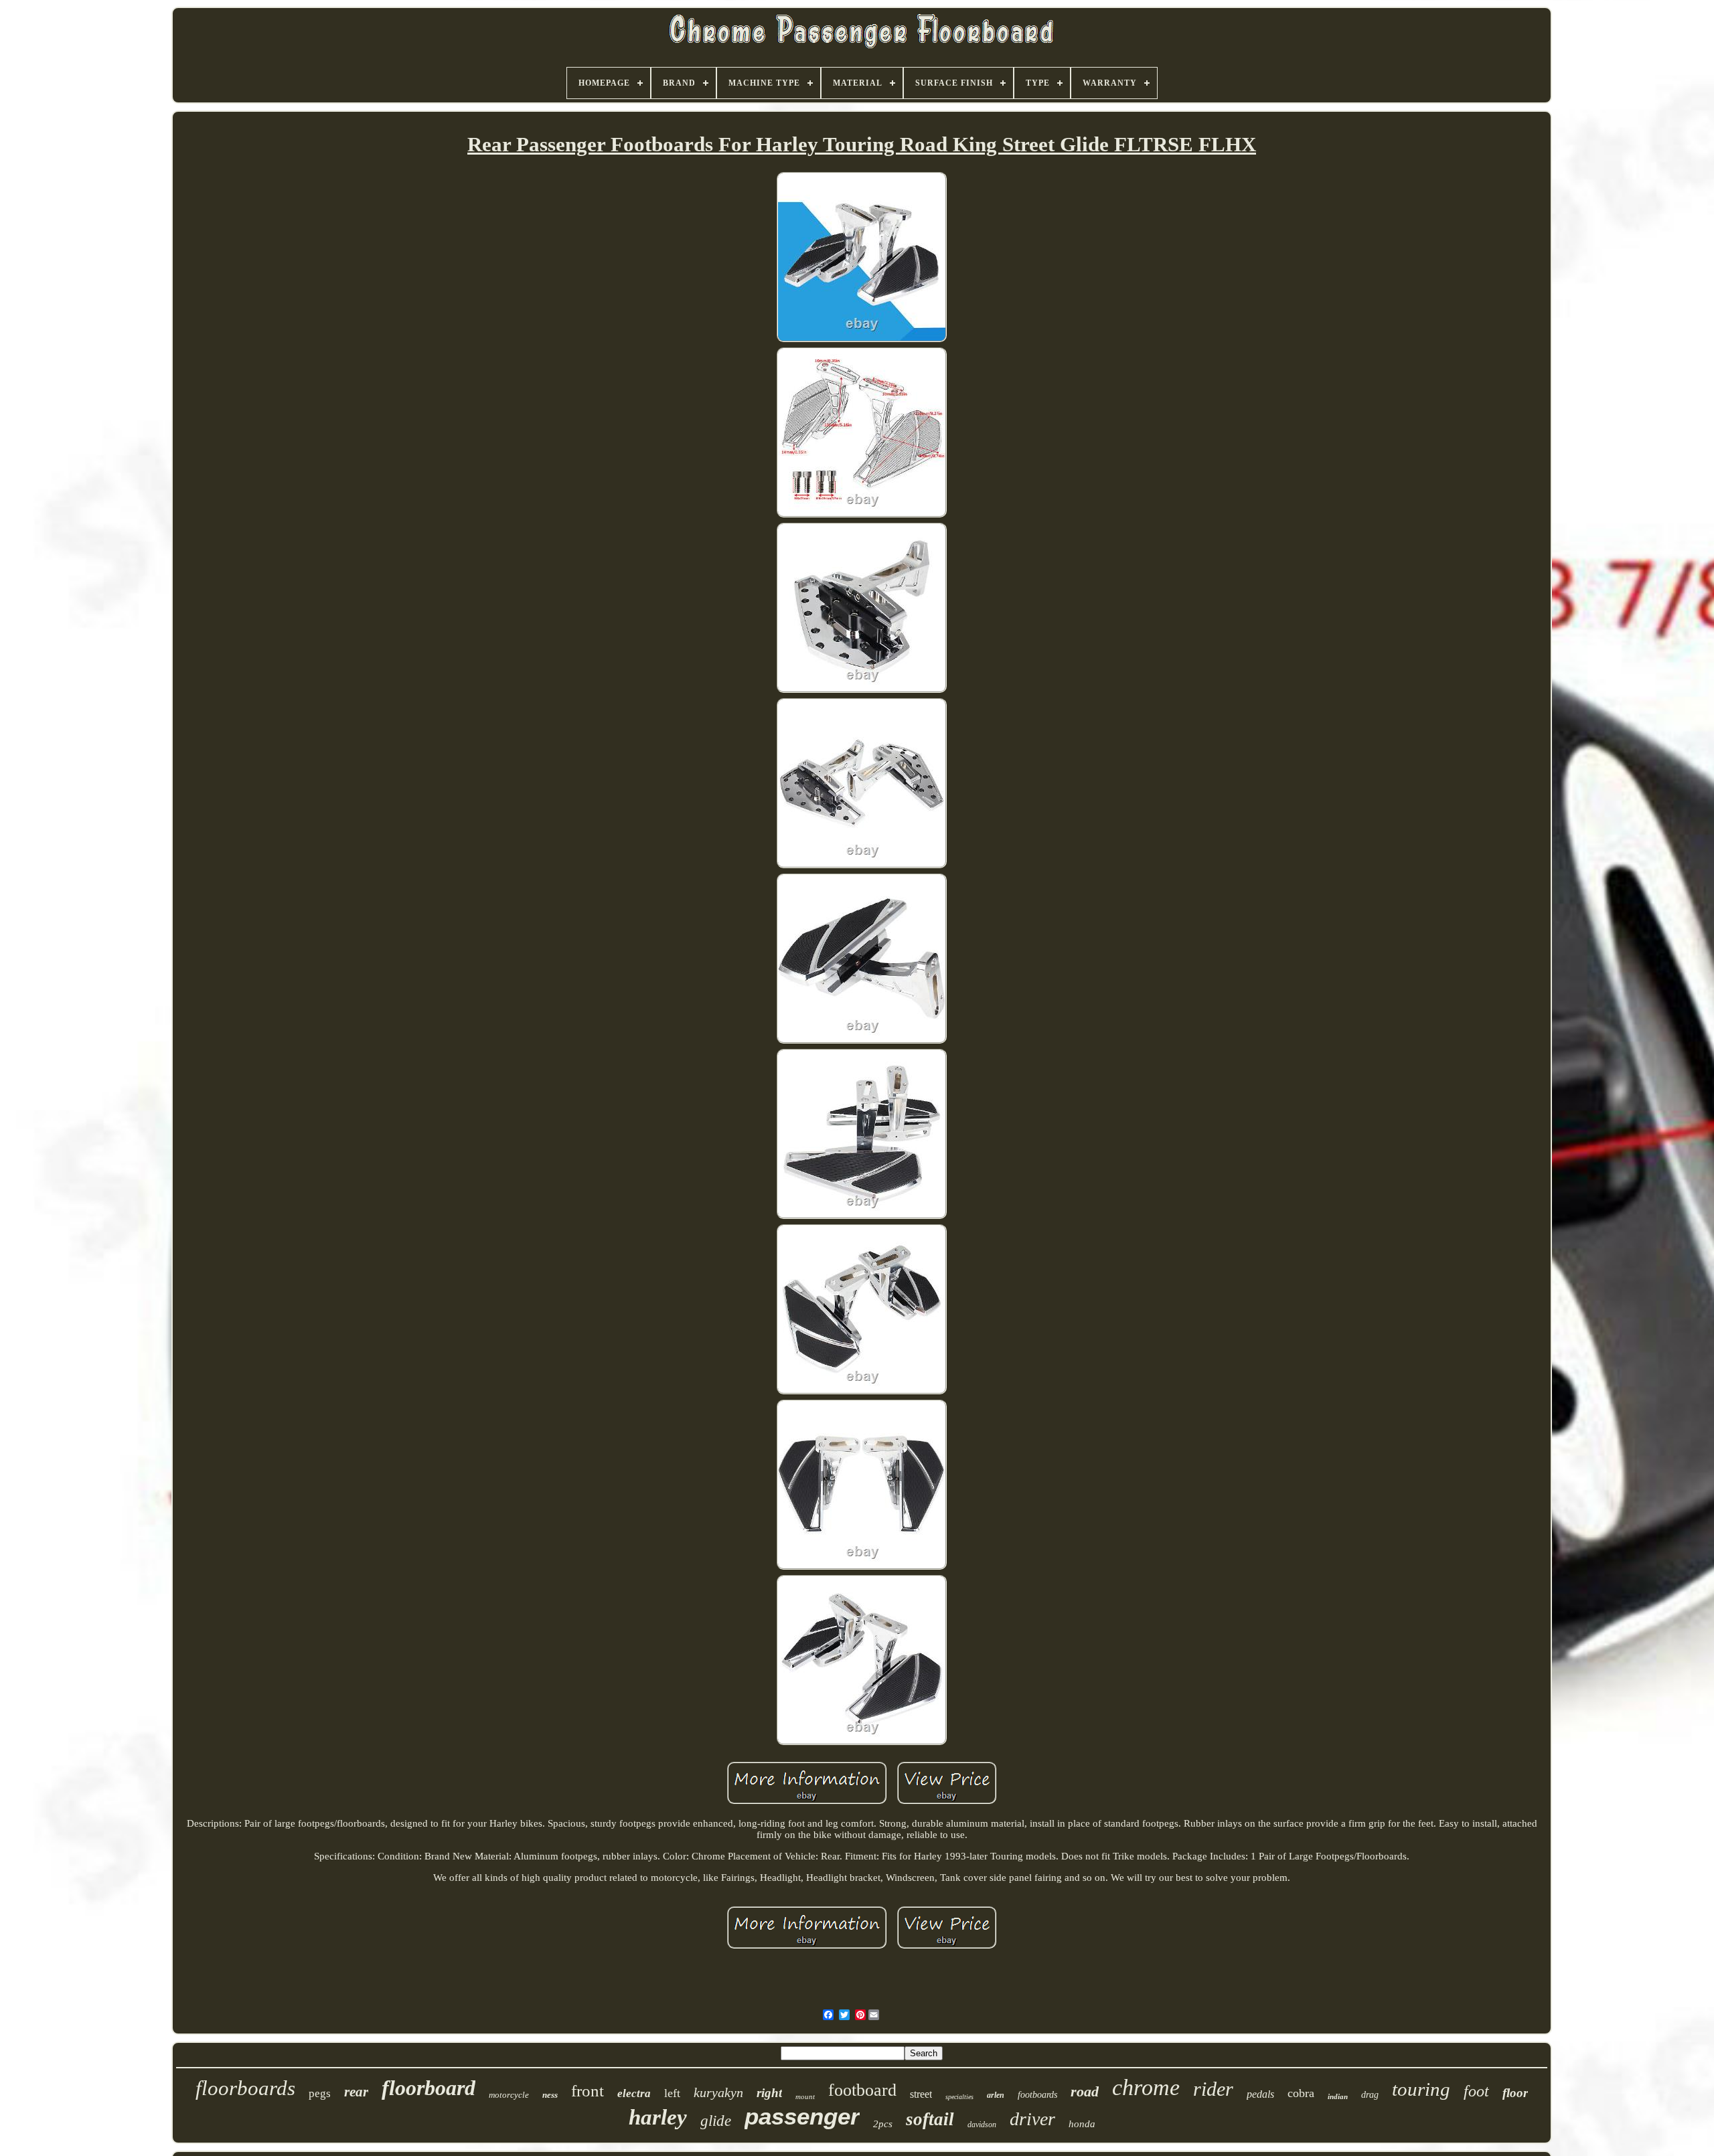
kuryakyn (718, 2092)
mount (805, 2096)
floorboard (428, 2088)
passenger (802, 2116)
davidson (982, 2125)
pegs (320, 2093)
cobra (1301, 2093)
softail (930, 2119)
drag (1370, 2095)
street (921, 2094)
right (769, 2093)
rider (1213, 2089)
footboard (862, 2090)
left (672, 2093)
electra (634, 2093)
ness (550, 2095)
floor (1515, 2093)
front (588, 2091)
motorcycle (509, 2095)
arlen (996, 2095)
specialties (959, 2097)
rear (356, 2092)
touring (1421, 2089)
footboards (1037, 2095)
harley (658, 2117)
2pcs (883, 2124)
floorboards (245, 2088)
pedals (1260, 2094)
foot (1476, 2091)
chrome (1146, 2087)
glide (716, 2121)
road (1085, 2091)
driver (1032, 2119)
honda (1082, 2124)
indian (1338, 2096)
